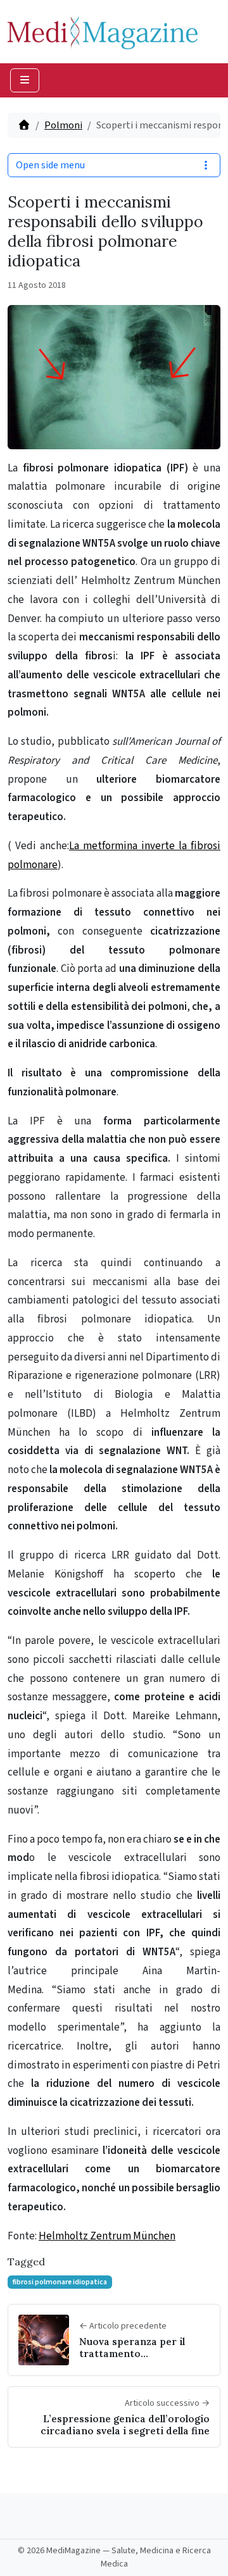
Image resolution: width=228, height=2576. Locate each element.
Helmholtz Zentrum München (107, 2236)
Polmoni (63, 125)
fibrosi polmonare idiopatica (60, 2282)
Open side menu (50, 165)
